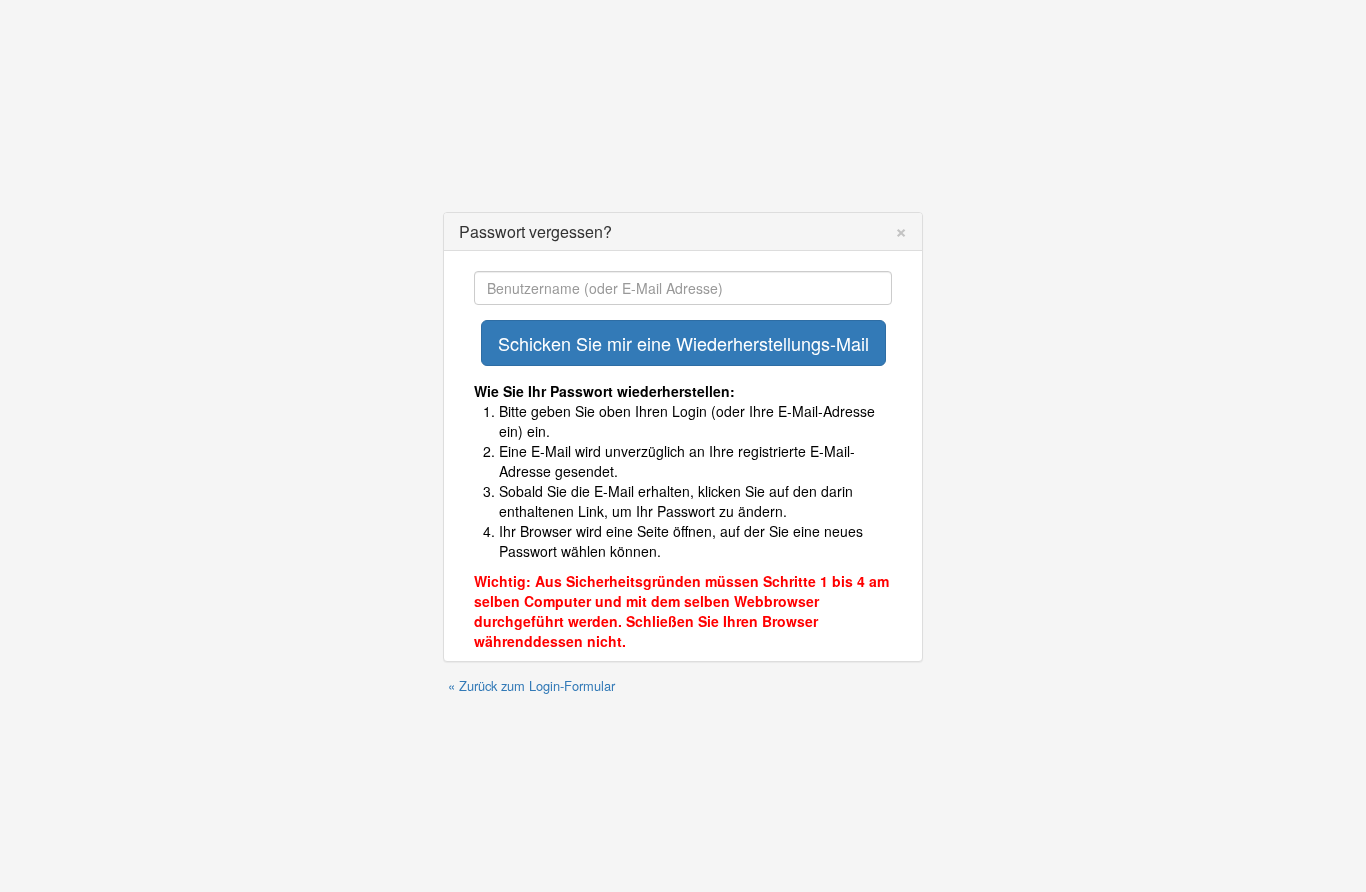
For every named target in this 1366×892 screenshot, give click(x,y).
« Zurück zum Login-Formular (531, 686)
